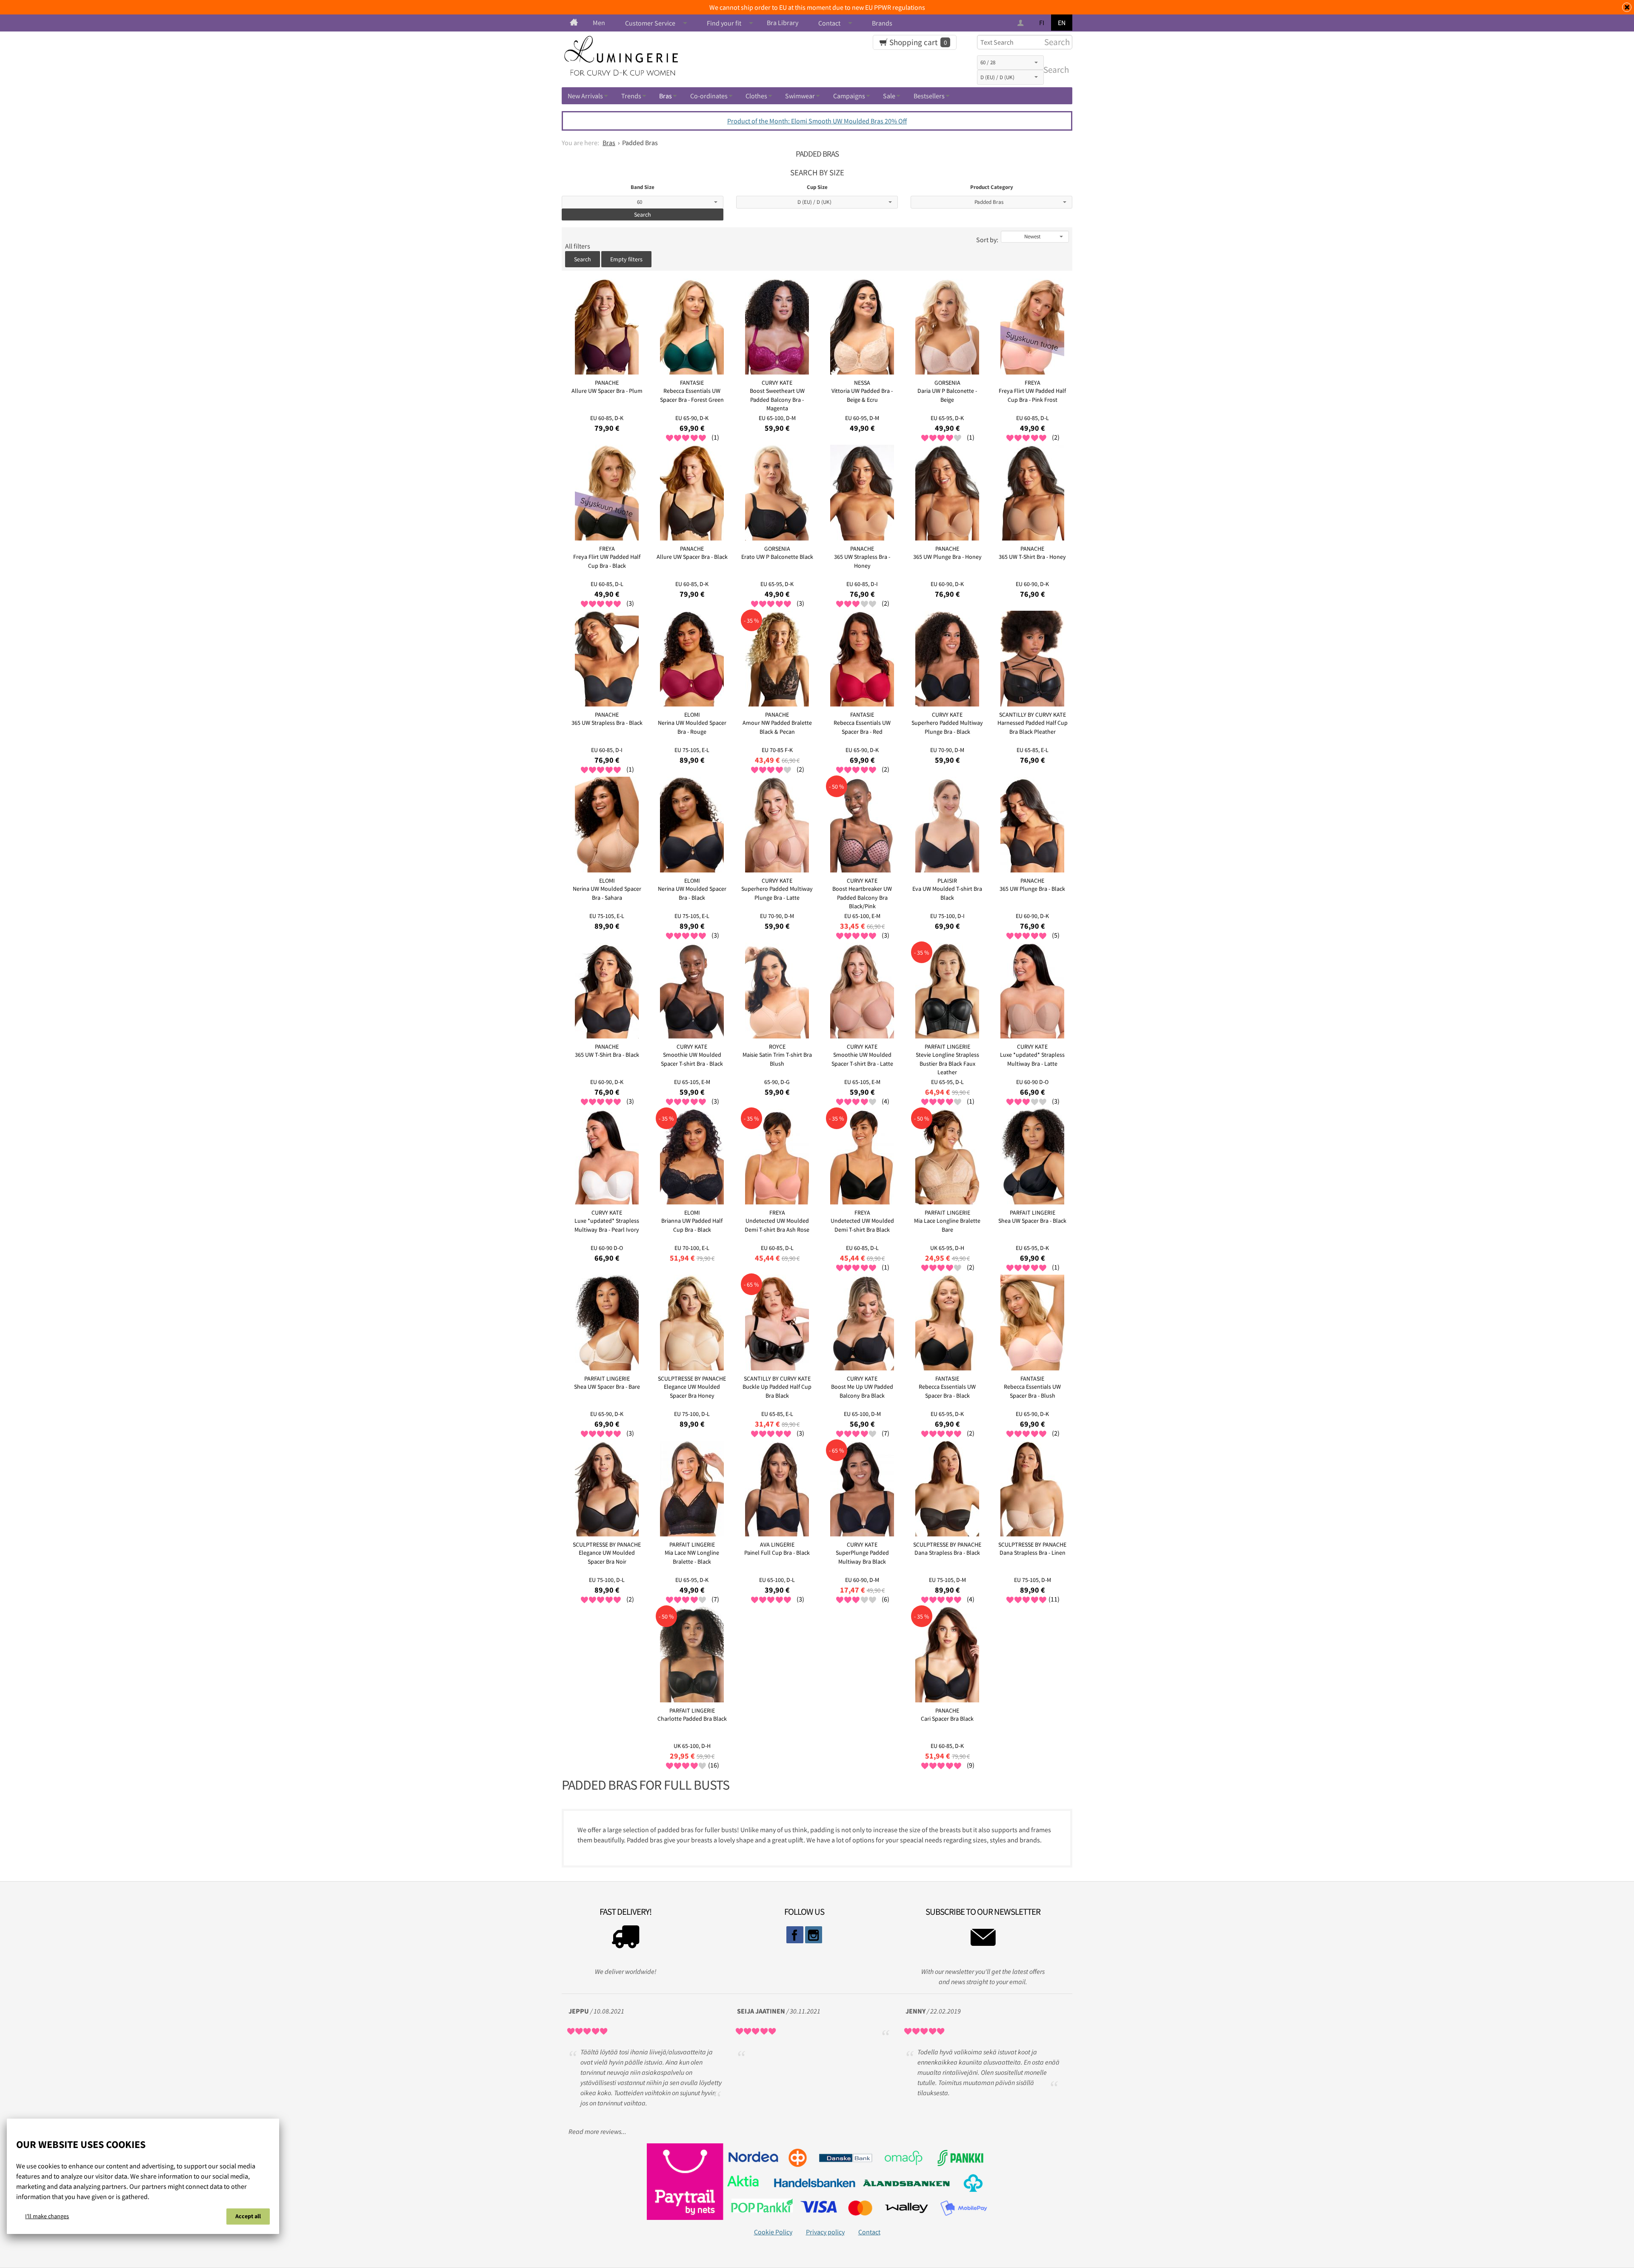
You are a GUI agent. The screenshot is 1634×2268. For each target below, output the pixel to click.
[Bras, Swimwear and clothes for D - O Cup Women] (574, 23)
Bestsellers (929, 96)
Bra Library (783, 23)
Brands (882, 23)
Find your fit (724, 23)
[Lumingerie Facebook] (795, 1935)
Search (1054, 70)
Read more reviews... (597, 2131)
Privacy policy (825, 2232)
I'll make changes (47, 2216)
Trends (631, 96)
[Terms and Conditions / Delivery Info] (626, 1939)
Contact (829, 23)
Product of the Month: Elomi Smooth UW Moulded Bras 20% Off (817, 121)
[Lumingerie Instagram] (814, 1935)
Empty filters (626, 259)
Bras (666, 96)
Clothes (756, 96)
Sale (889, 96)
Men (599, 23)
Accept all (248, 2216)
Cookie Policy (773, 2232)
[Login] (1021, 23)
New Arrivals (585, 96)
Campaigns (849, 96)
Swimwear (800, 96)
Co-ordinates (709, 96)
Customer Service (650, 23)
